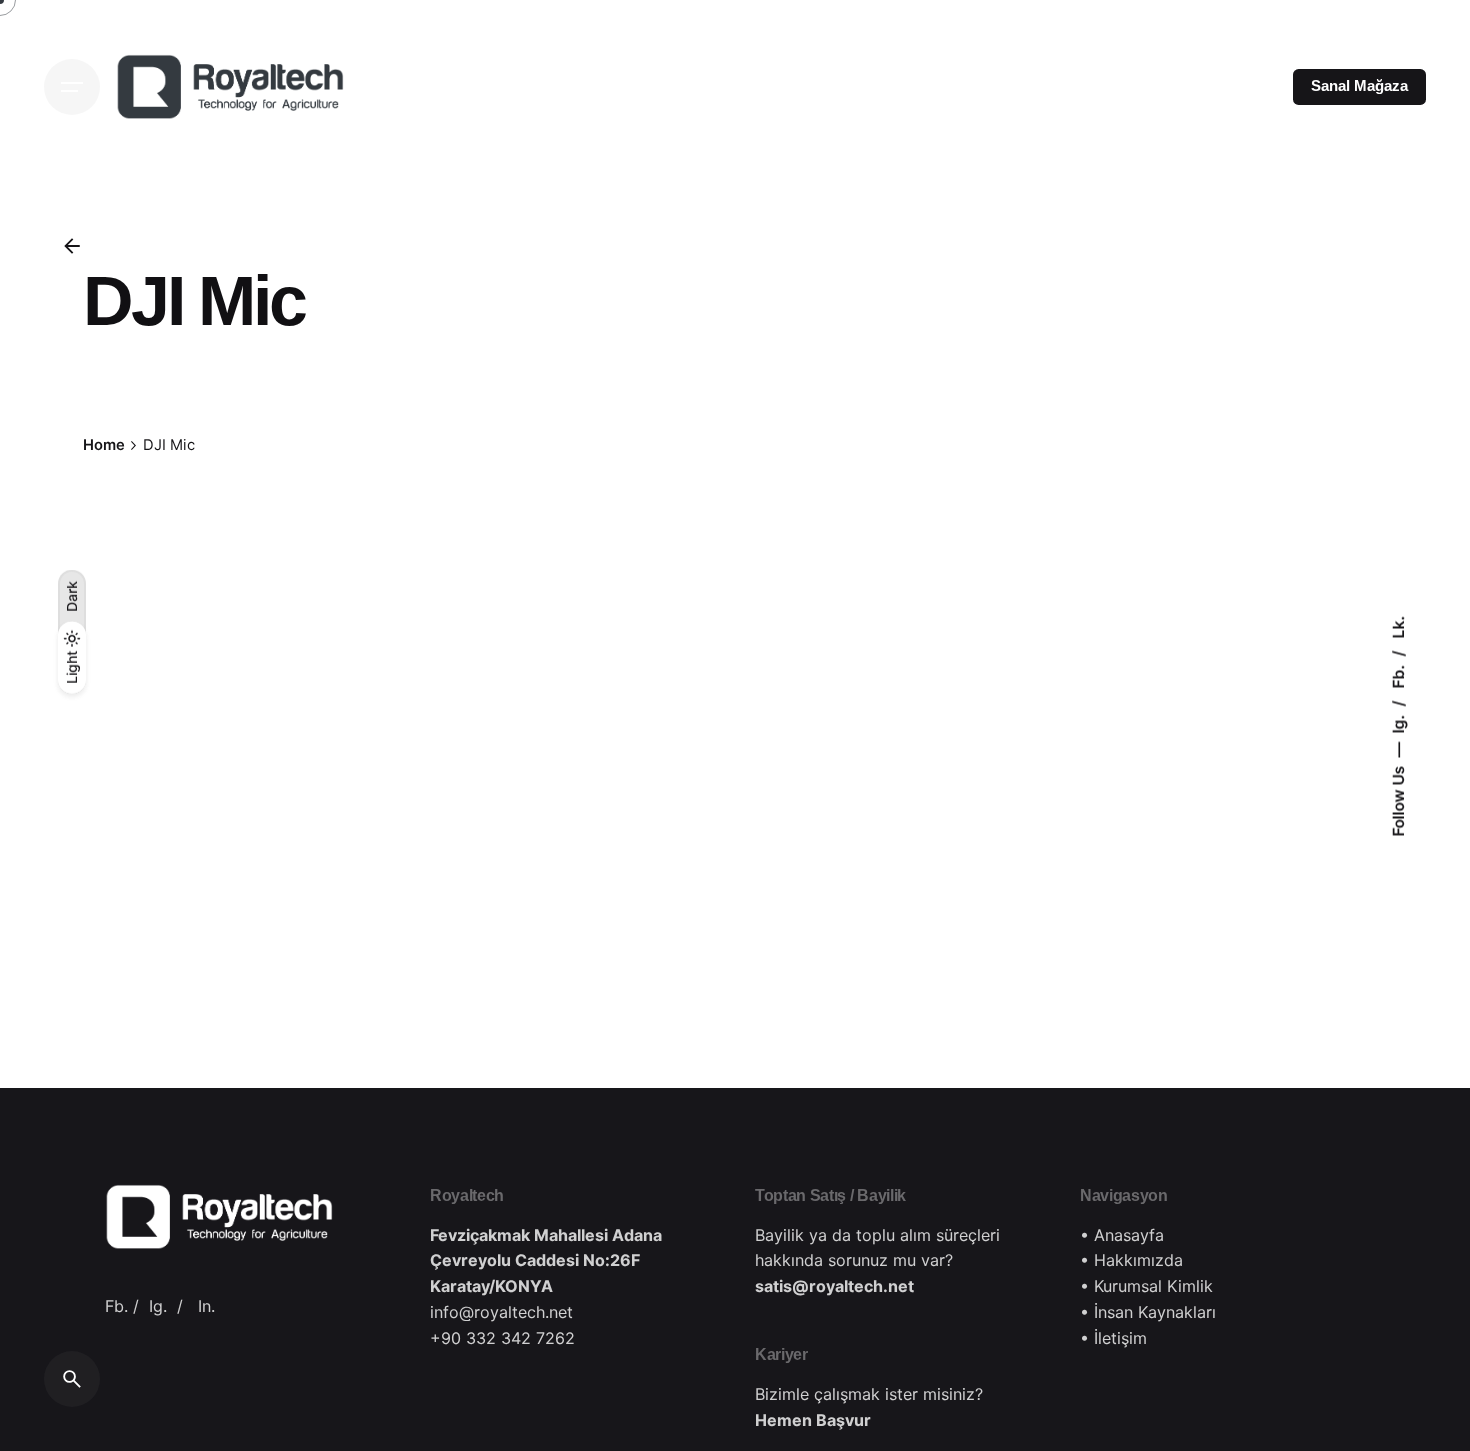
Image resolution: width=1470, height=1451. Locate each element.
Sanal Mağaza (1359, 86)
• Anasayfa (1122, 1235)
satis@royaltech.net (834, 1286)
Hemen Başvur (813, 1420)
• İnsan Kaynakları (1148, 1312)
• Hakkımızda (1131, 1260)
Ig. (1398, 721)
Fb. (1398, 674)
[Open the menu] (72, 87)
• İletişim (1113, 1338)
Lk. (1398, 626)
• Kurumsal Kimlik (1146, 1286)
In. (206, 1306)
